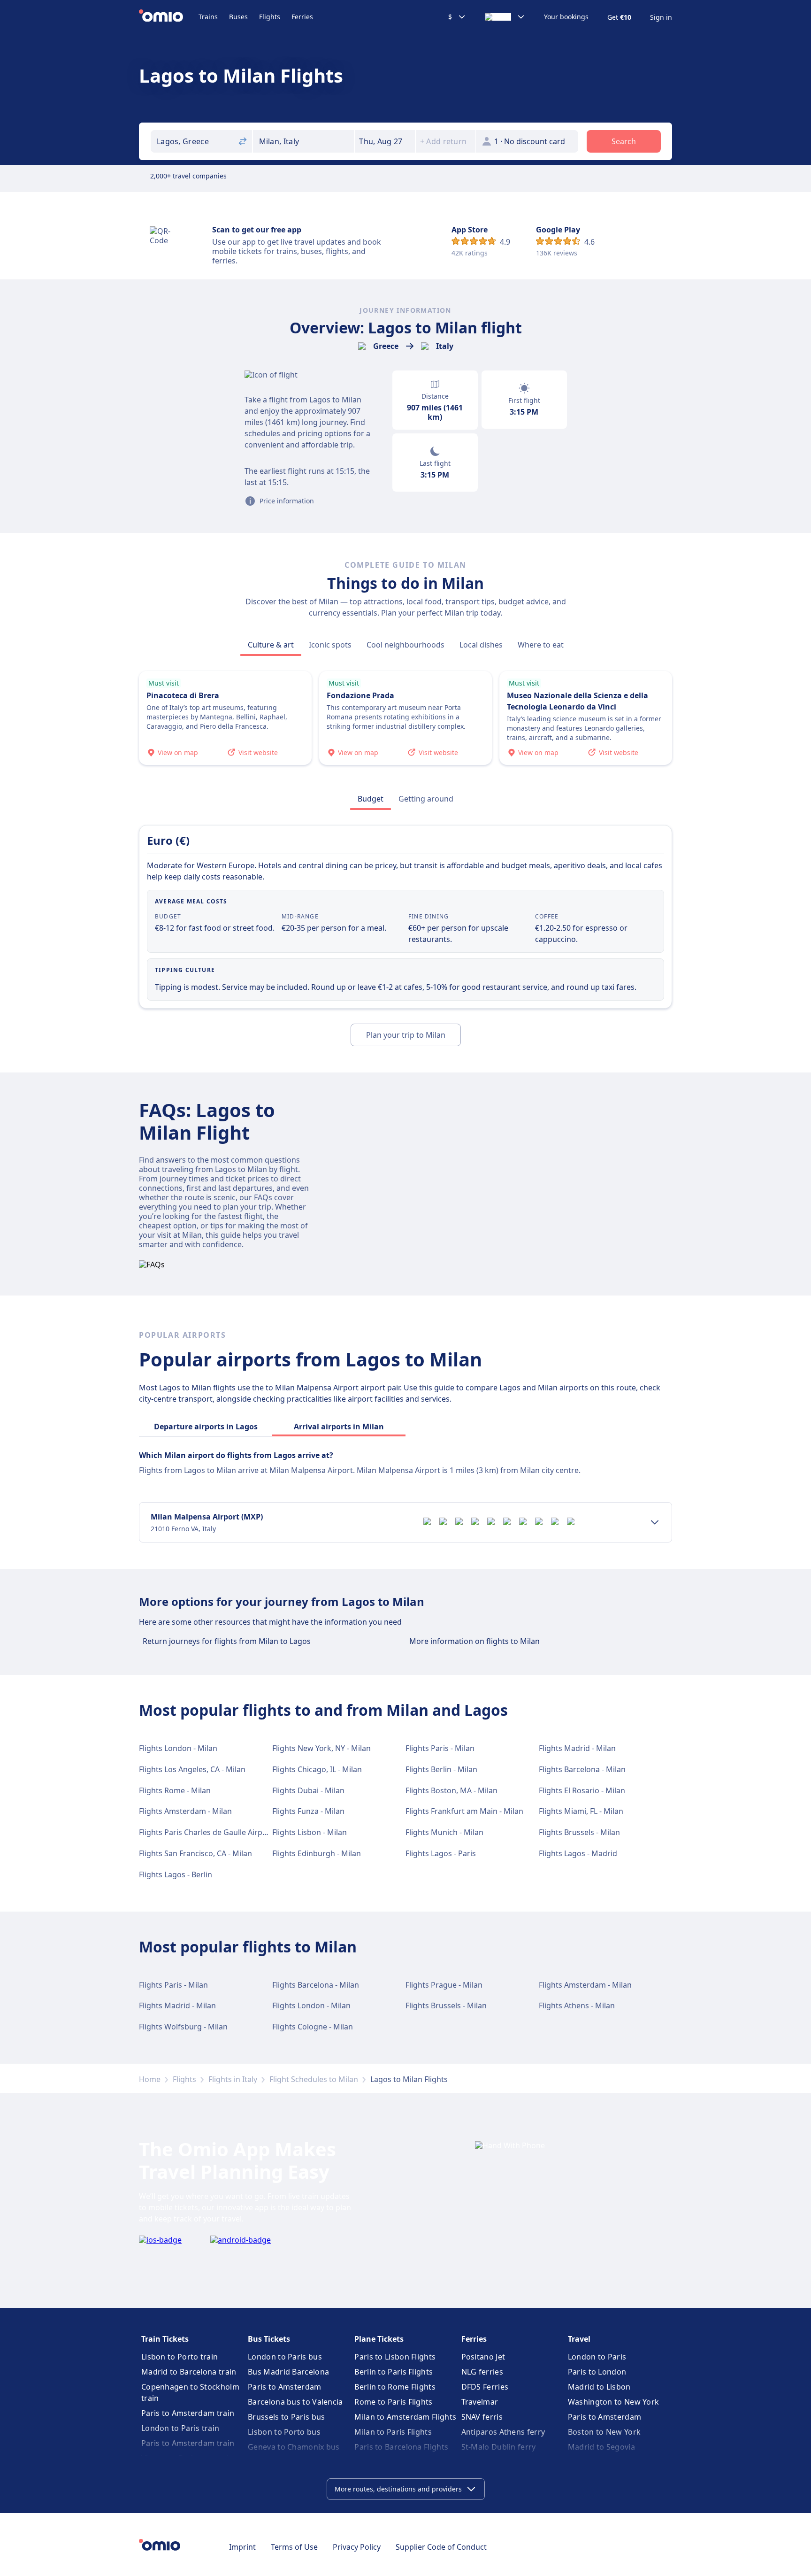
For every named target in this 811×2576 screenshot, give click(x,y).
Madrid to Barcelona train (189, 2372)
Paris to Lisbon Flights (395, 2357)
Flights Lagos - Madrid (578, 1853)
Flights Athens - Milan (577, 2005)
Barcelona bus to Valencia (295, 2402)
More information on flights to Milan (474, 1641)
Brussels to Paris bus (286, 2417)
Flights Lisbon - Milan (310, 1832)
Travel (579, 2339)
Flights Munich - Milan (444, 1832)
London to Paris (597, 2357)
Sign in (661, 17)
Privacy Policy (357, 2547)
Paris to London (597, 2372)
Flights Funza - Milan (308, 1811)
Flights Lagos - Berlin (176, 1874)
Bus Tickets (269, 2339)
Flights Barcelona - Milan (582, 1769)
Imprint (242, 2547)
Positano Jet (483, 2357)
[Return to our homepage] (169, 17)
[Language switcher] (505, 17)
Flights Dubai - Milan (308, 1790)
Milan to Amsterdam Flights (405, 2417)
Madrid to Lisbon (599, 2387)
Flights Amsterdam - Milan (185, 1811)
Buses (238, 17)
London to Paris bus (285, 2357)
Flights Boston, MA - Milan (451, 1790)
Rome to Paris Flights (393, 2402)
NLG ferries (482, 2372)
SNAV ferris (482, 2417)
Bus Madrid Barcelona (288, 2372)
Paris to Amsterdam (284, 2387)
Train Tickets (165, 2339)
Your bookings (566, 17)
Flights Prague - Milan (444, 1985)
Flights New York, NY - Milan (321, 1748)
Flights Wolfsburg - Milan (183, 2027)
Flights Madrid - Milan (577, 1748)
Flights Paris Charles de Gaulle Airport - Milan (219, 1832)
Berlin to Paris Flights (394, 2372)
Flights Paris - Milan (440, 1748)
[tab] (271, 645)
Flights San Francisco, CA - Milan (195, 1853)
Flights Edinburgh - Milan (317, 1853)
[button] (385, 141)
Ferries (302, 17)
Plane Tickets (379, 2339)
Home (150, 2079)
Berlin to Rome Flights (395, 2387)
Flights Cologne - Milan (313, 2027)
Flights (270, 17)
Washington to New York (614, 2402)
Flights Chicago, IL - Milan (317, 1769)
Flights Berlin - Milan (441, 1769)
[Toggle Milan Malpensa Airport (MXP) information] (655, 1522)
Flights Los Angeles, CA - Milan (192, 1769)
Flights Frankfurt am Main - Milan (464, 1811)
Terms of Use (294, 2547)
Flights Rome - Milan (175, 1790)
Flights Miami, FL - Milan (581, 1811)
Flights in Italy (233, 2079)
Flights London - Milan (178, 1748)
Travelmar (480, 2402)
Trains (208, 17)
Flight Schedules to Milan (314, 2079)
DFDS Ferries (485, 2387)
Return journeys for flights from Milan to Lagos (227, 1641)
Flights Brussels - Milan (579, 1832)
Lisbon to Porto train (180, 2357)
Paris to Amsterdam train (188, 2413)
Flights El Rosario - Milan (582, 1790)
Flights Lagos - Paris (441, 1853)
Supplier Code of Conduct (441, 2547)
